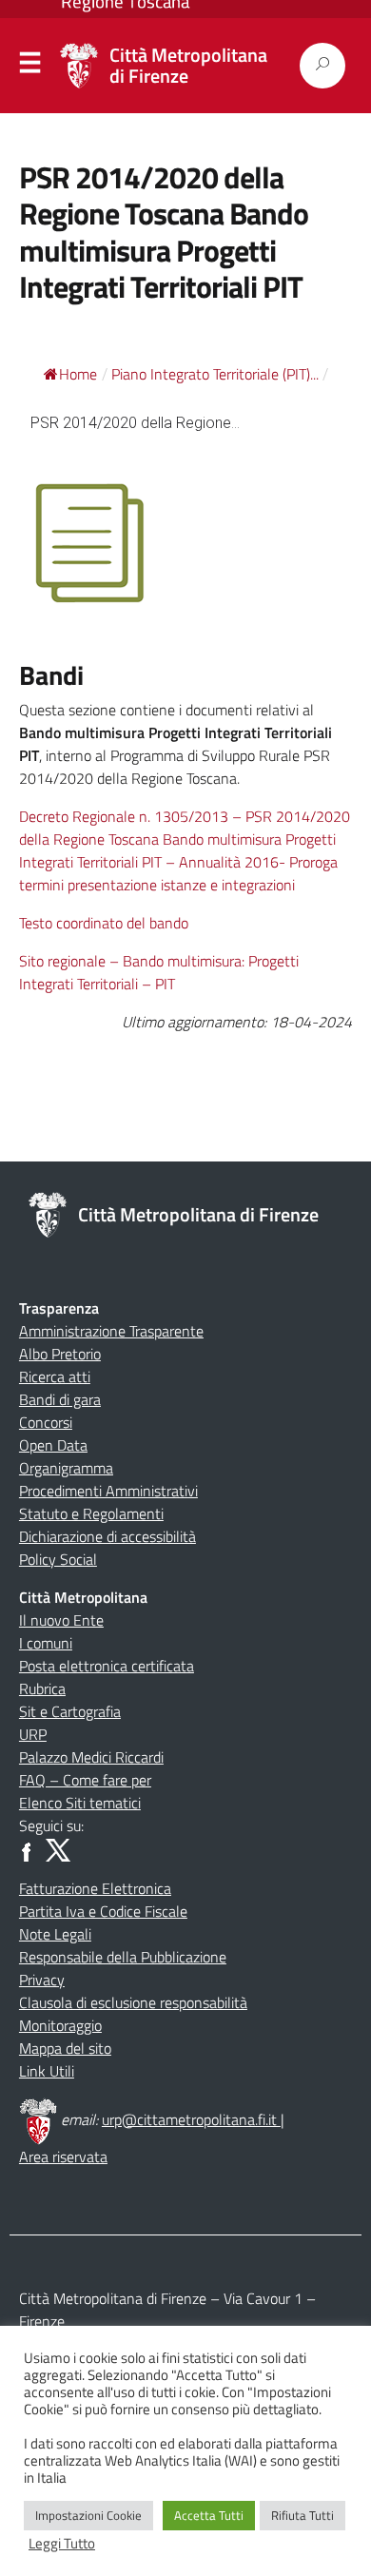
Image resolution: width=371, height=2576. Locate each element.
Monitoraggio (60, 2025)
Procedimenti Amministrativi (108, 1491)
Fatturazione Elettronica (95, 1888)
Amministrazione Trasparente (111, 1331)
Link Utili (47, 2071)
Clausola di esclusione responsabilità (133, 2002)
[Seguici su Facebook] (30, 1848)
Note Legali (55, 1934)
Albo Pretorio (60, 1354)
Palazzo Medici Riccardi (91, 1757)
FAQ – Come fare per (85, 1780)
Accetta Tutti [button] (209, 2515)
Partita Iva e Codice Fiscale (103, 1911)
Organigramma (66, 1468)
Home (78, 374)
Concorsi (46, 1422)
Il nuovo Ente (61, 1620)
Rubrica (42, 1688)
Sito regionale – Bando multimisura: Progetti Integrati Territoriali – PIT (159, 972)
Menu (30, 67)
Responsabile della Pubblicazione (123, 1957)
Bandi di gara (60, 1399)
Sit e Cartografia (70, 1711)
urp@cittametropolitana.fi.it (191, 2119)
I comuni (46, 1643)
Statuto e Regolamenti (91, 1513)
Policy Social (58, 1559)
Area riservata (63, 2156)
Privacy (42, 1980)
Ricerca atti (55, 1376)
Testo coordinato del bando (104, 923)
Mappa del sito (65, 2048)
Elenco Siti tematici (80, 1803)
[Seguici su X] (58, 1848)
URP (33, 1734)
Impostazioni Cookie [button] (88, 2515)
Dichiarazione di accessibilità (107, 1536)
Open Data (53, 1445)
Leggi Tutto (62, 2544)
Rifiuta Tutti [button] (303, 2515)
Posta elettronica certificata (107, 1666)
